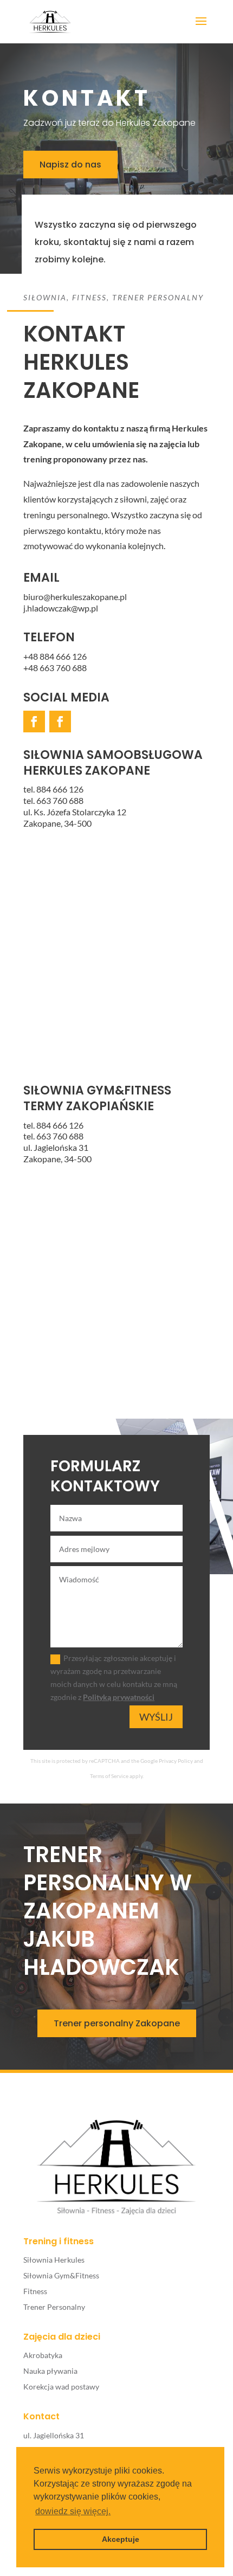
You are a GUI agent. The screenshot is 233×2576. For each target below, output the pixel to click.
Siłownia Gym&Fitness (61, 2275)
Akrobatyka (43, 2355)
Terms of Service (109, 1776)
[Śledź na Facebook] (34, 722)
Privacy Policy (176, 1761)
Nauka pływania (50, 2371)
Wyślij (156, 1717)
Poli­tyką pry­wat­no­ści (119, 1697)
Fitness (35, 2291)
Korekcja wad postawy (61, 2387)
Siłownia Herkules (54, 2260)
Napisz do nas (70, 165)
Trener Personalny (54, 2307)
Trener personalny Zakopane (117, 2023)
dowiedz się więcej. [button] (73, 2511)
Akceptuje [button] (121, 2539)
